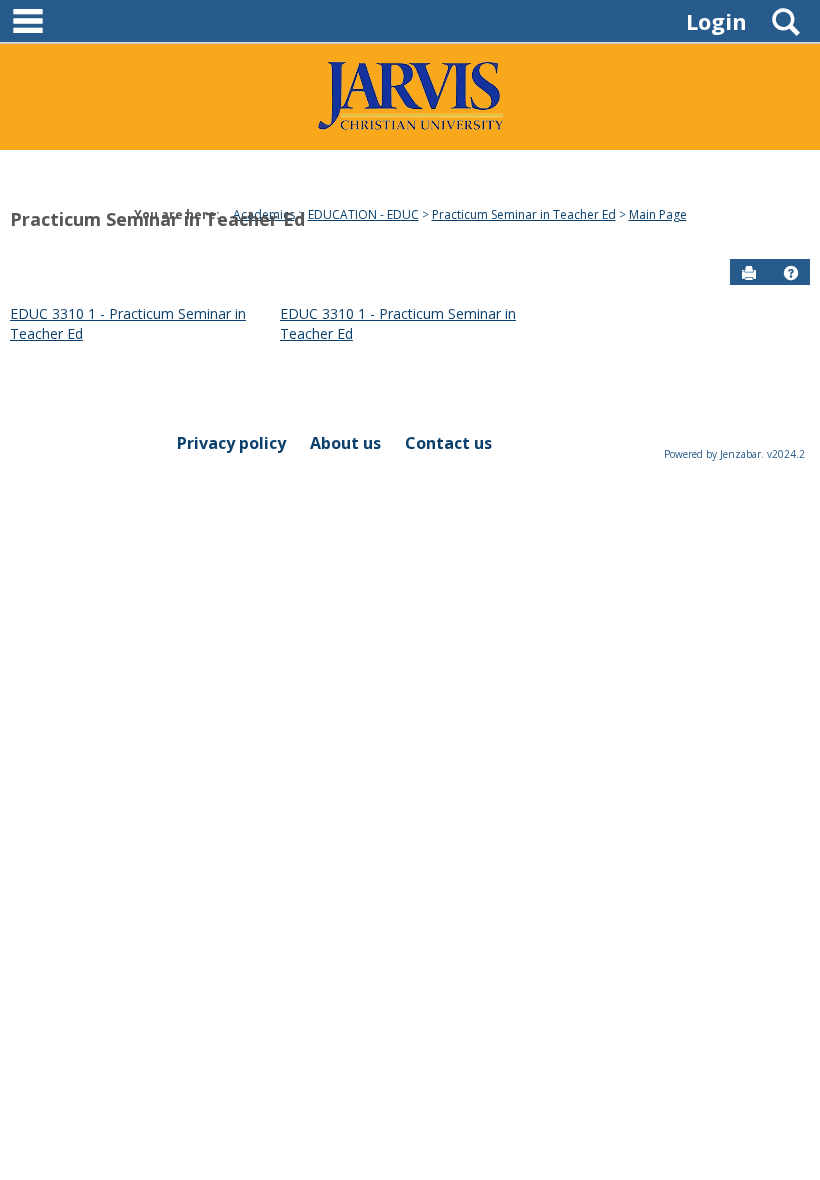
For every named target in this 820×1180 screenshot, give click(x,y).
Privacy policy (231, 443)
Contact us (448, 443)
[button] (791, 273)
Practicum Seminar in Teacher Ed (157, 219)
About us (345, 443)
